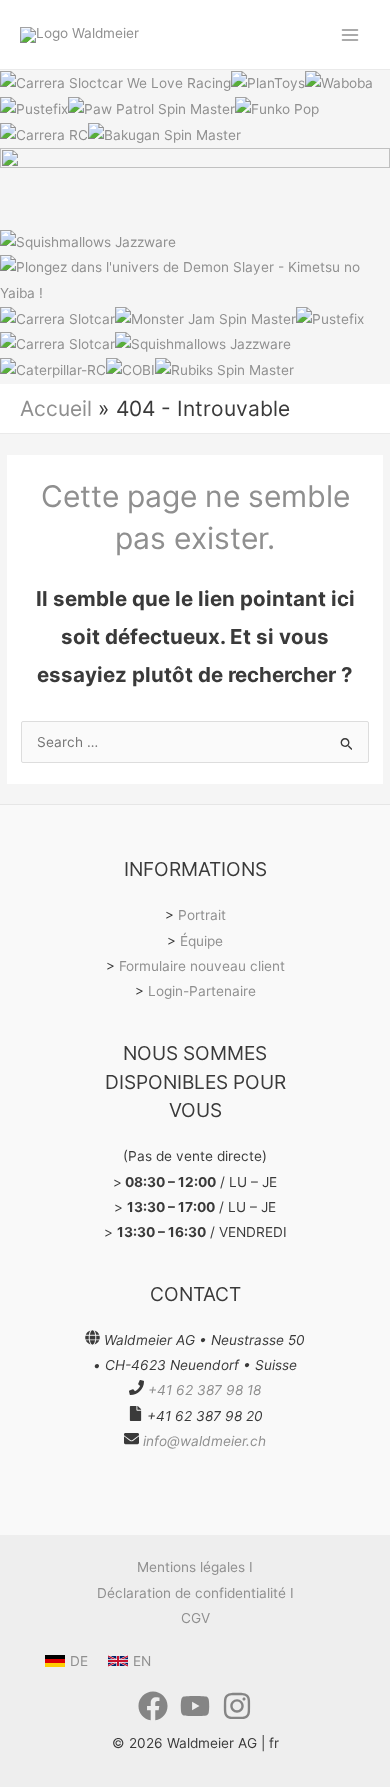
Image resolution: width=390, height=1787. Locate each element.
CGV (195, 1618)
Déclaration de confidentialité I (195, 1593)
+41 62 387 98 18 (204, 1390)
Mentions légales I (195, 1567)
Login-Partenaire (202, 991)
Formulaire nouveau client (202, 966)
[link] (66, 1661)
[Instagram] (237, 1706)
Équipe (201, 941)
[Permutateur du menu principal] (350, 34)
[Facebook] (153, 1706)
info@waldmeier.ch (204, 1441)
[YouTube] (195, 1706)
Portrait (202, 915)
